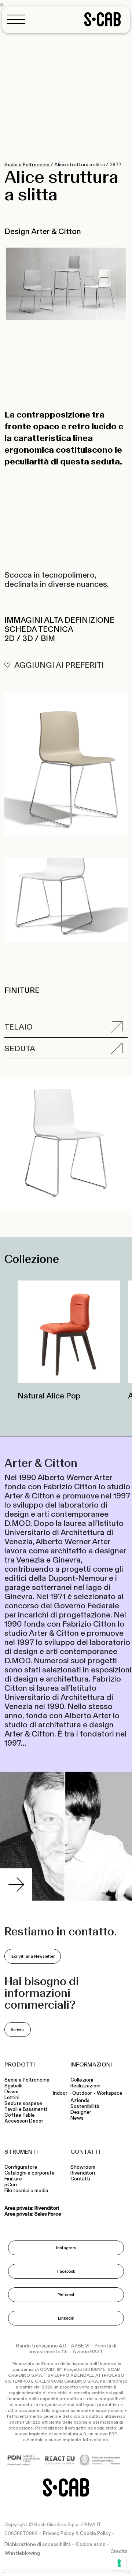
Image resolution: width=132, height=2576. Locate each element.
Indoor (60, 2093)
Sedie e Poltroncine (27, 165)
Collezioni (82, 2080)
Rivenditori (83, 2173)
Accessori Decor (24, 2121)
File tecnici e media (26, 2191)
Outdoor (82, 2093)
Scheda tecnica (39, 629)
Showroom (83, 2167)
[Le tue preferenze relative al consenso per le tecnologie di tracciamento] (119, 2563)
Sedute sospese (24, 2104)
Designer (81, 2112)
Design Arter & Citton (43, 231)
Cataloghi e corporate (30, 2173)
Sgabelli (14, 2086)
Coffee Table (21, 2115)
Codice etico (91, 2545)
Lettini (12, 2098)
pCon (11, 2185)
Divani (11, 2092)
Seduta (20, 1048)
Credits (119, 2551)
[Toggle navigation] (18, 19)
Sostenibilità (85, 2106)
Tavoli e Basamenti (27, 2109)
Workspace (110, 2093)
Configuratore (21, 2167)
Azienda (80, 2101)
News (77, 2118)
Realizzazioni (85, 2086)
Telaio (19, 1027)
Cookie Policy (95, 2534)
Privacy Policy (58, 2534)
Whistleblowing (22, 2553)
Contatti (80, 2179)
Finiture (13, 2179)
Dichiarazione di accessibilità (38, 2545)
